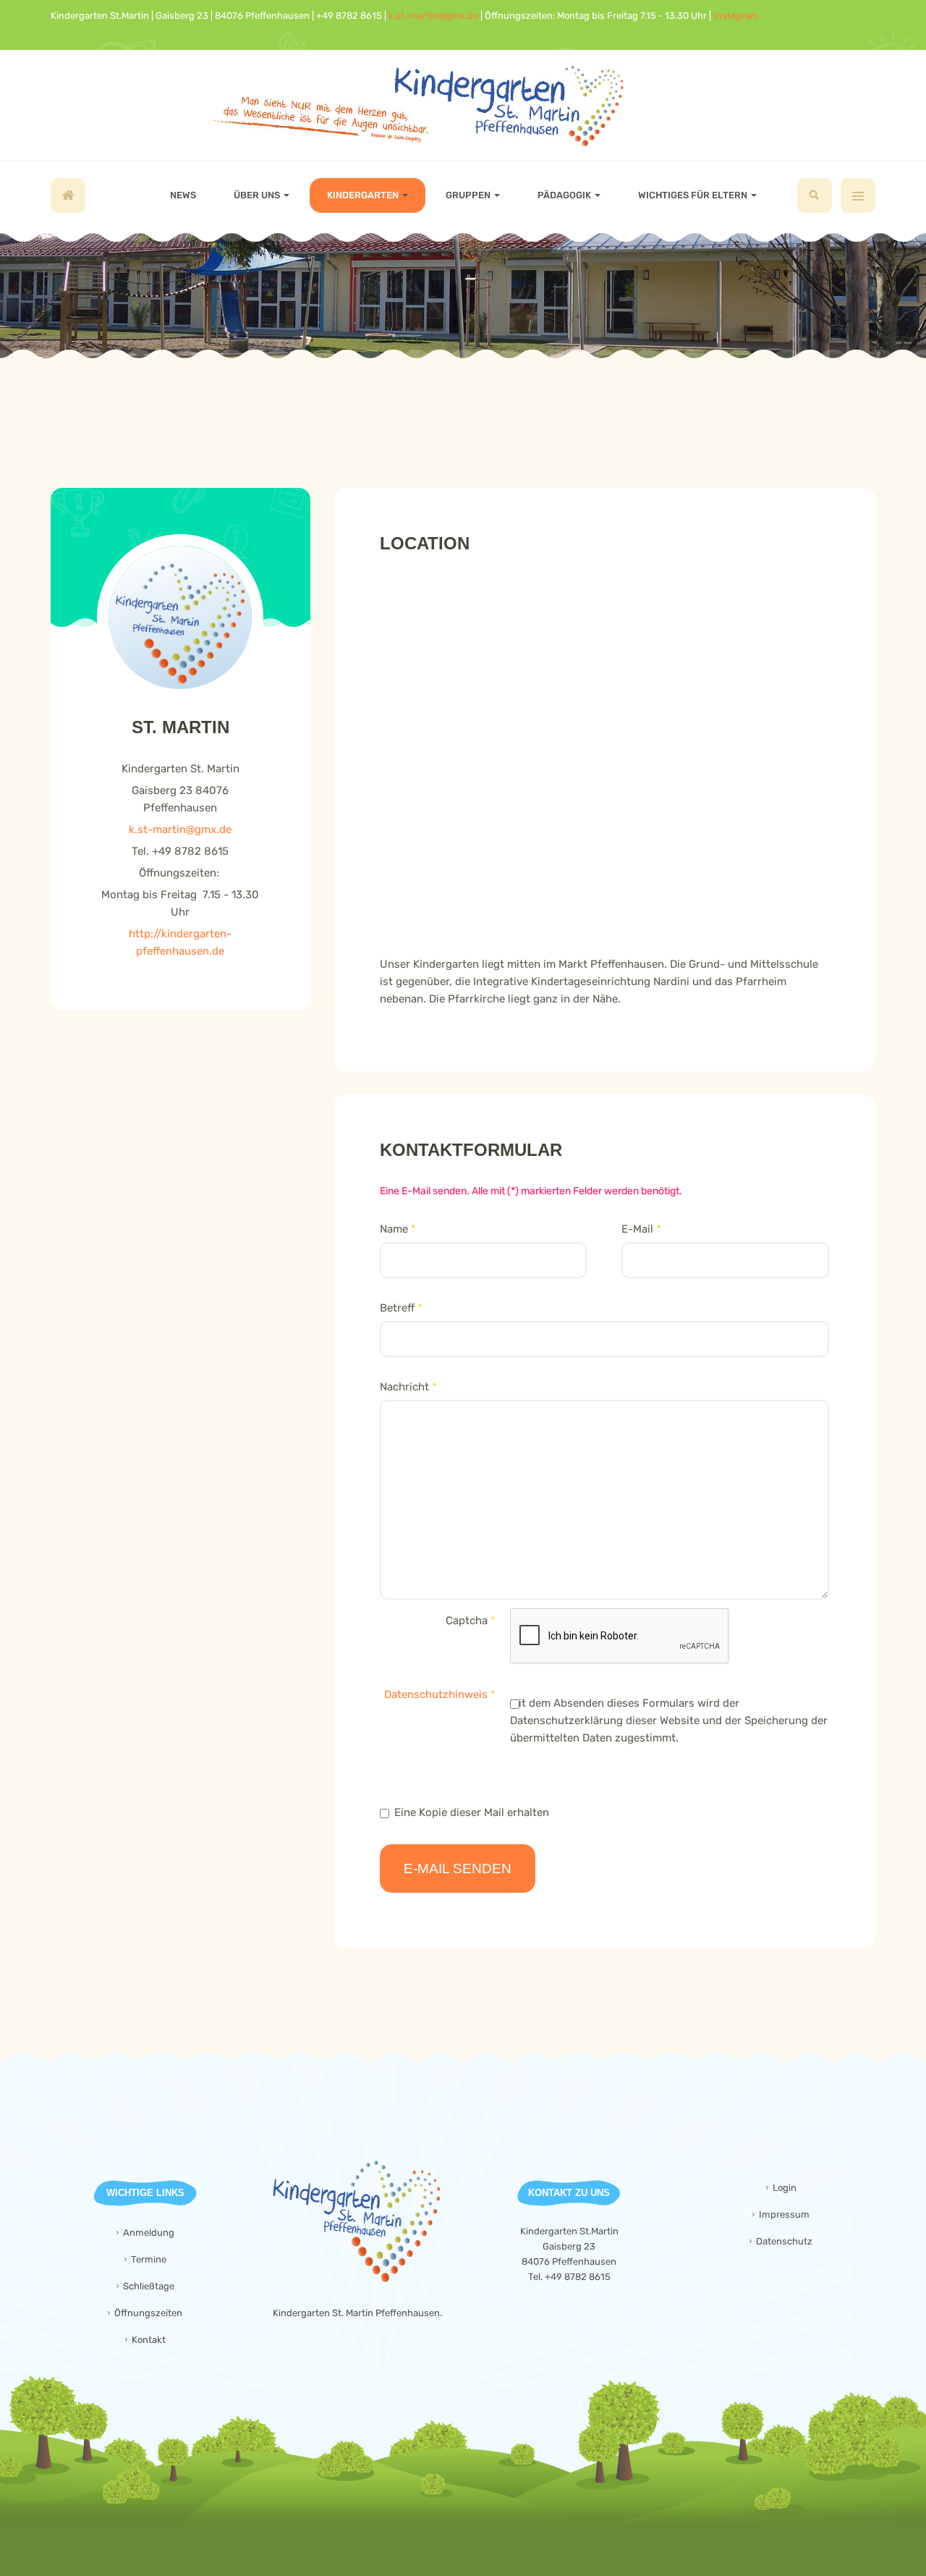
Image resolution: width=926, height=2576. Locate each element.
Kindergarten (364, 195)
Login (785, 2188)
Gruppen (469, 195)
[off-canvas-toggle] (858, 195)
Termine (149, 2259)
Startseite (68, 195)
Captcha (471, 1621)
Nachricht (408, 1387)
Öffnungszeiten (148, 2313)
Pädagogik (565, 195)
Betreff (401, 1308)
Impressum (784, 2214)
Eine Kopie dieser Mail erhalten (472, 1812)
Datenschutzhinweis (436, 1694)
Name (398, 1229)
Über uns (258, 195)
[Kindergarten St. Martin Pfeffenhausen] (463, 105)
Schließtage (149, 2286)
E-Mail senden (458, 1868)
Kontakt (149, 2340)
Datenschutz (784, 2241)
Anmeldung (149, 2233)
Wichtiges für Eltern (694, 195)
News (183, 195)
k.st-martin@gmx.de (433, 16)
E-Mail (641, 1229)
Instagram (736, 16)
